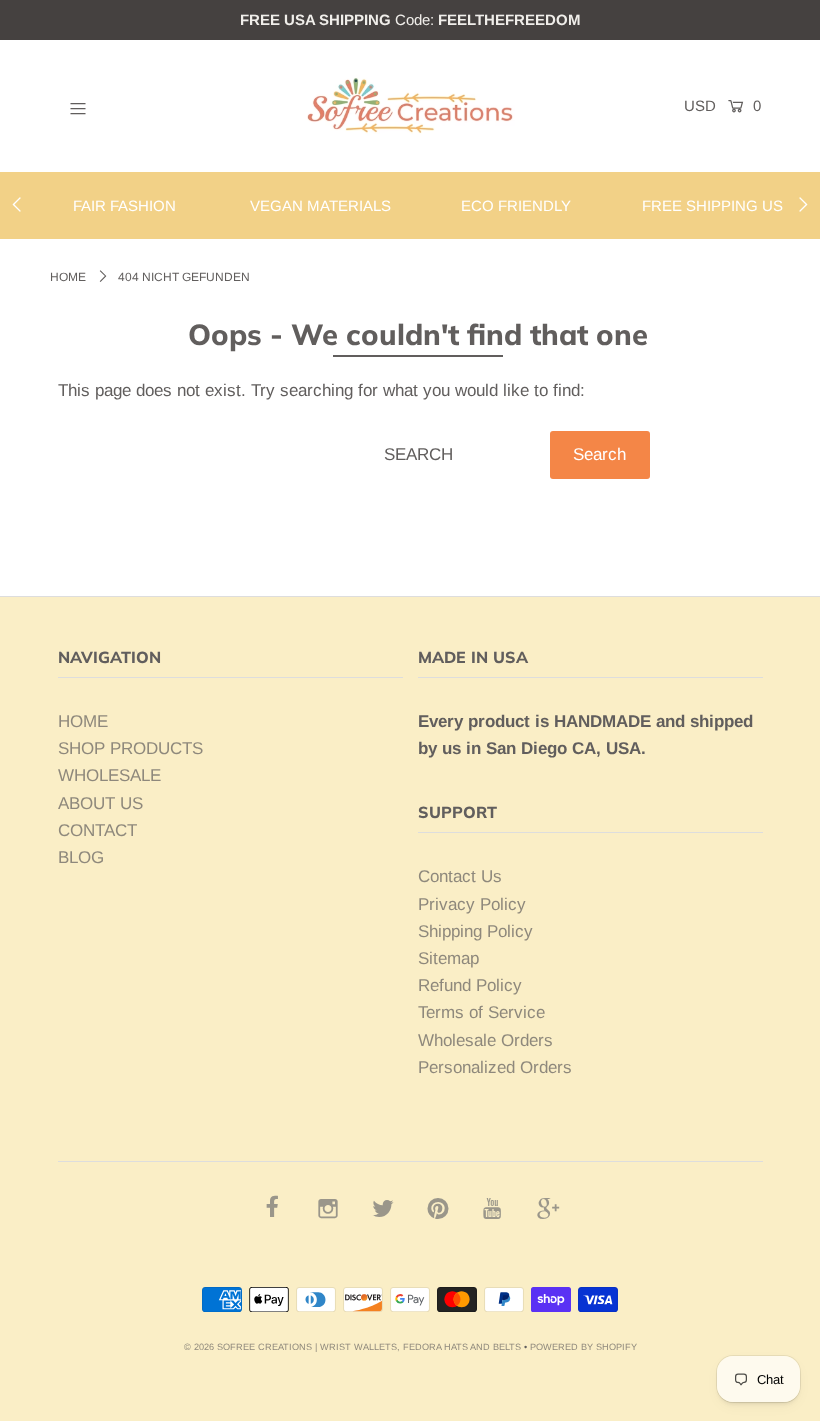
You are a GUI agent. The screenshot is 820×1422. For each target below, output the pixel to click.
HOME (83, 721)
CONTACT (97, 830)
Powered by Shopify (583, 1347)
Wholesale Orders (485, 1040)
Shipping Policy (475, 931)
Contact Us (460, 876)
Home (68, 277)
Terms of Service (481, 1012)
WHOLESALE (109, 775)
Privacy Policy (472, 904)
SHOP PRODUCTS (130, 748)
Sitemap (448, 958)
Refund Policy (470, 985)
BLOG (81, 857)
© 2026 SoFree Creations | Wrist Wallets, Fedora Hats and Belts (352, 1347)
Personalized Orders (495, 1067)
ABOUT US (100, 803)
